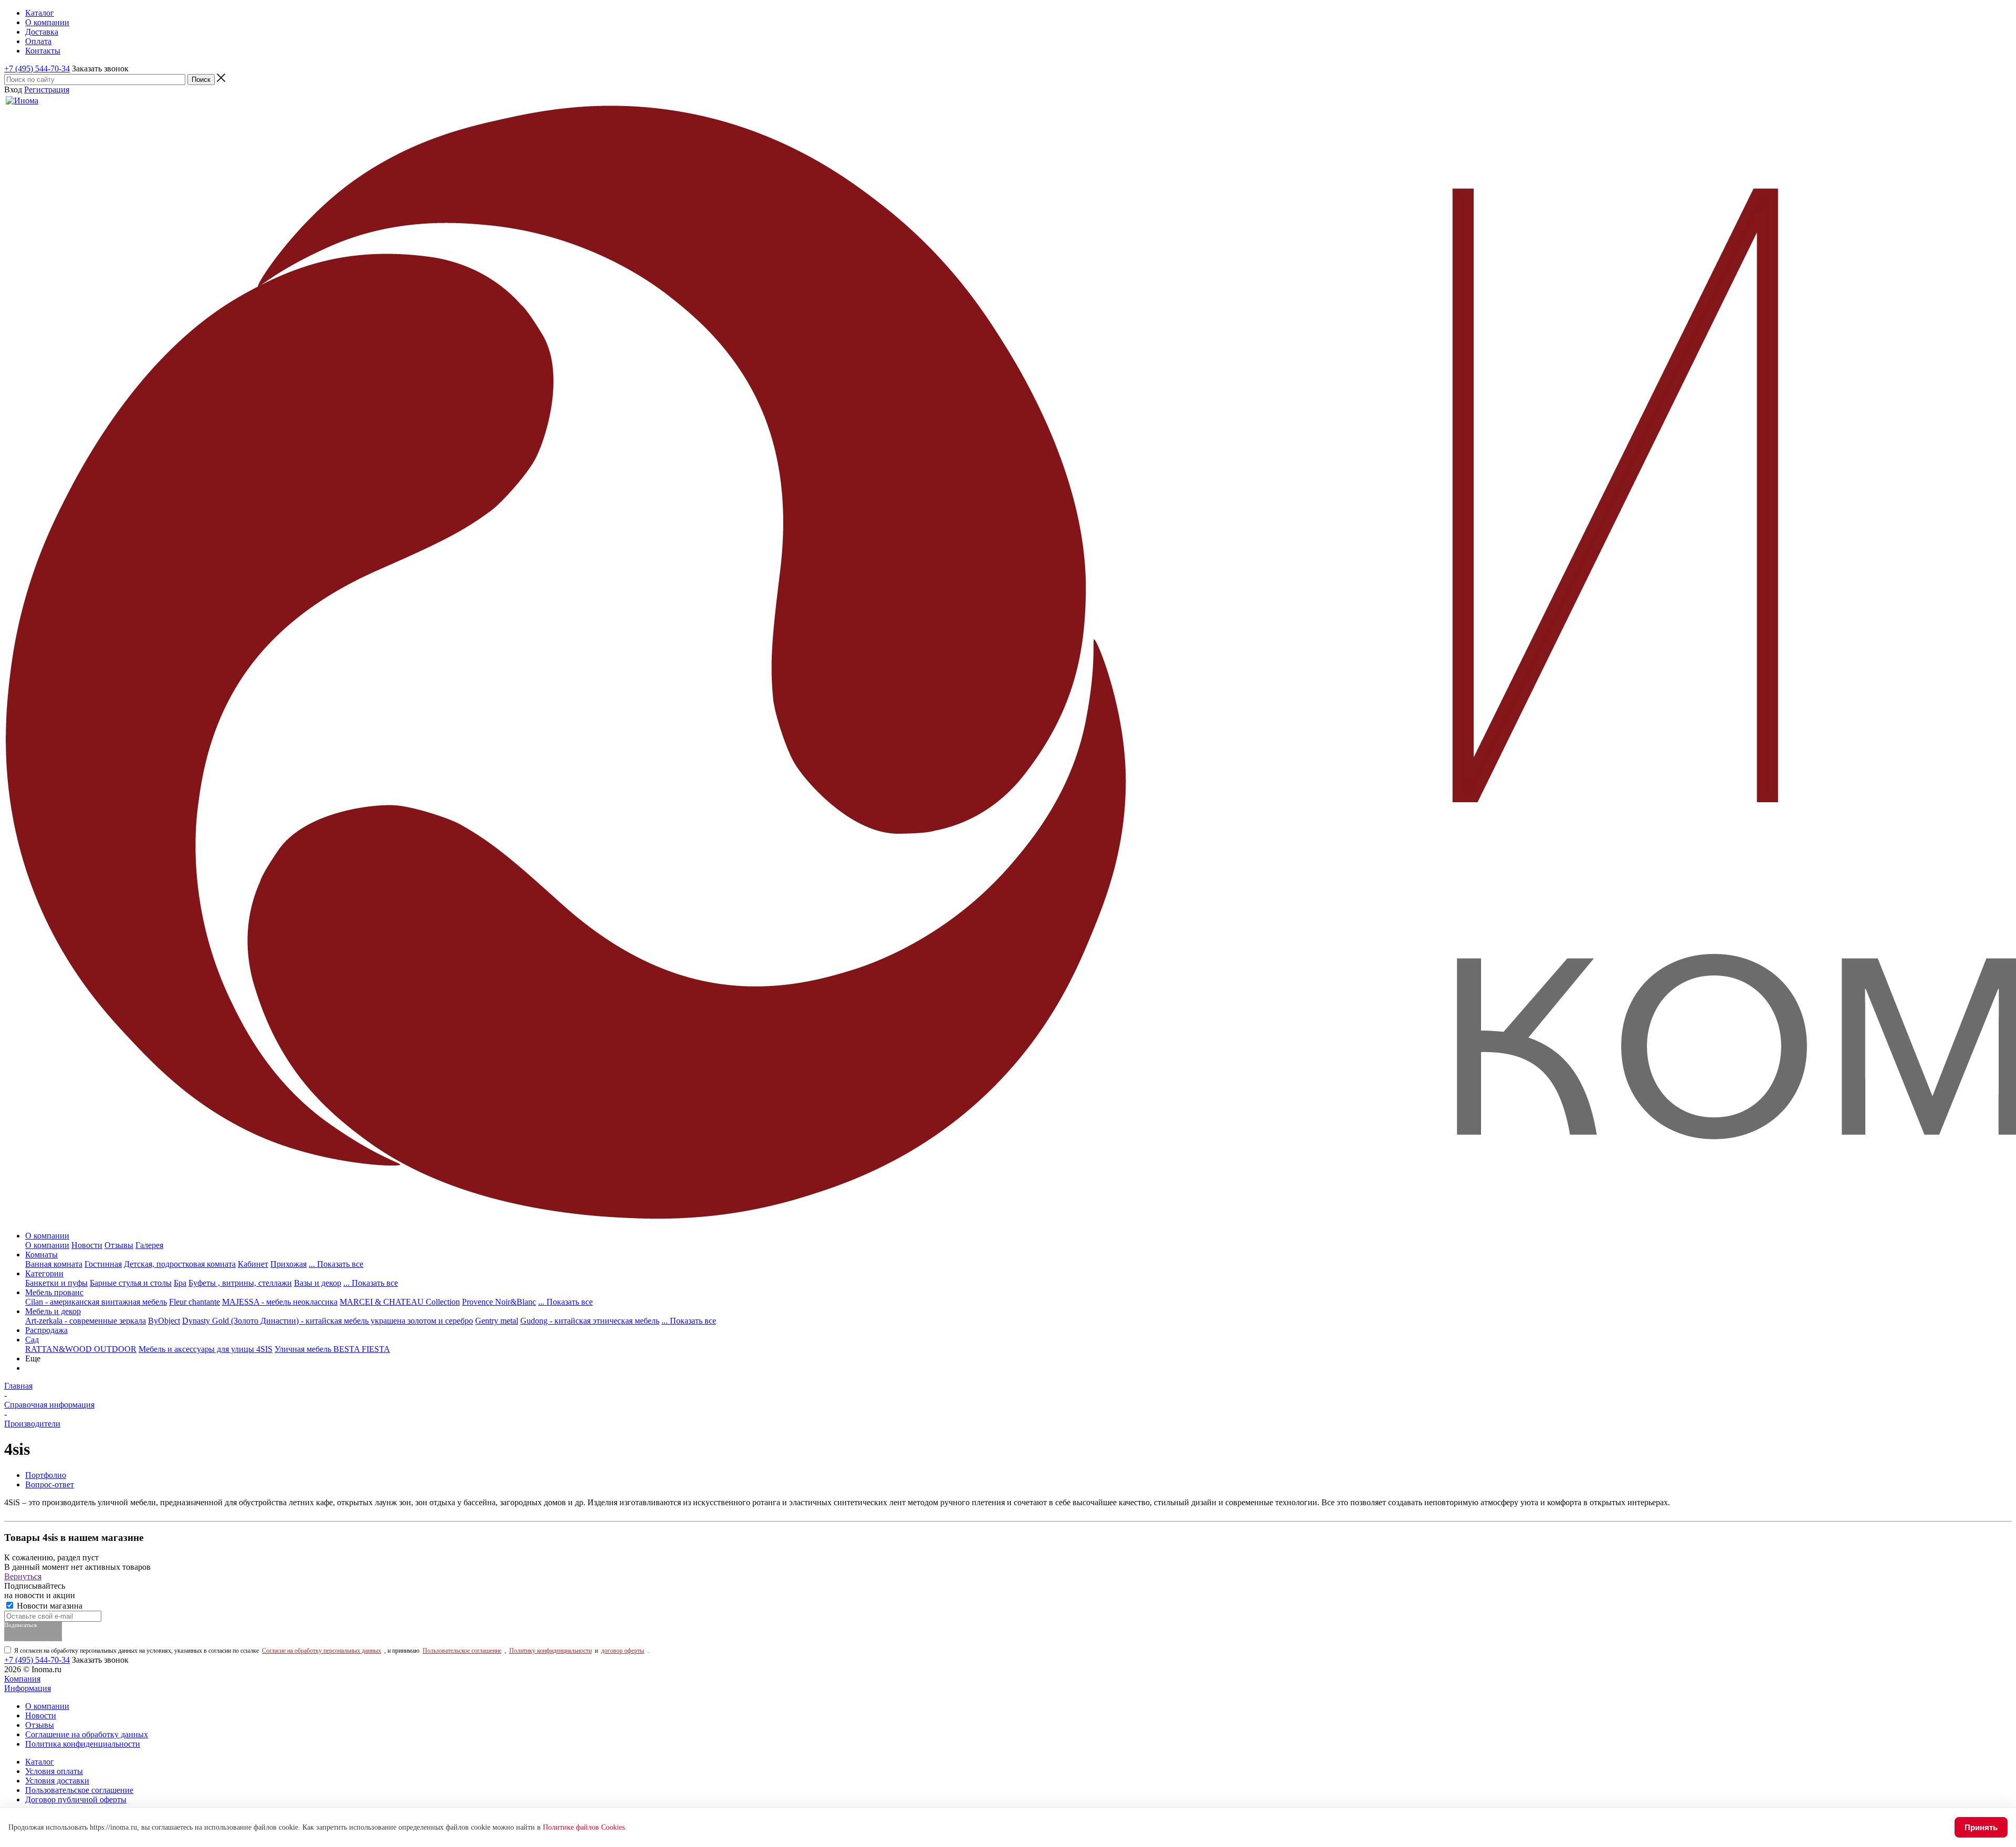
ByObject (164, 1321)
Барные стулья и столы (131, 1283)
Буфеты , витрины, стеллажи (240, 1283)
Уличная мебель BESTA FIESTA (332, 1349)
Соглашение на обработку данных (87, 1734)
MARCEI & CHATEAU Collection (400, 1302)
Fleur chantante (195, 1302)
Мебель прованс (54, 1292)
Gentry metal (497, 1321)
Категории (44, 1273)
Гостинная (103, 1264)
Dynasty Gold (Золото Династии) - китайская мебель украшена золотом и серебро (328, 1321)
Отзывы (119, 1245)
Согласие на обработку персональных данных (322, 1651)
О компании (47, 1236)
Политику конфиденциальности (550, 1651)
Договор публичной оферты (76, 1799)
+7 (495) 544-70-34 (37, 69)
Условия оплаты (54, 1771)
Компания (22, 1679)
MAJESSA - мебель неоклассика (280, 1302)
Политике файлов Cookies (584, 1827)
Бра (180, 1283)
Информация (28, 1688)
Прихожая (288, 1264)
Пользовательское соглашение (462, 1651)
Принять (1981, 1827)
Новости (87, 1245)
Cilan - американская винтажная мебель (96, 1302)
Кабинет (253, 1264)
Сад (32, 1340)
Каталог (40, 1762)
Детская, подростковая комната (180, 1264)
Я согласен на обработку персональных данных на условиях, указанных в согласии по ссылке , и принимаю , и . (332, 1651)
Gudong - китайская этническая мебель (590, 1321)
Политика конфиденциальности (83, 1744)
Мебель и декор (53, 1311)
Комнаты (41, 1255)
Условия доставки (57, 1781)
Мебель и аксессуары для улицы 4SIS (206, 1349)
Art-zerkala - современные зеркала (86, 1321)
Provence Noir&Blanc (499, 1302)
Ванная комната (54, 1264)
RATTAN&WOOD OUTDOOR (81, 1349)
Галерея (149, 1245)
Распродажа (46, 1330)
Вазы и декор (318, 1283)
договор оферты (623, 1651)
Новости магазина (49, 1606)
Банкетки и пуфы (56, 1283)
